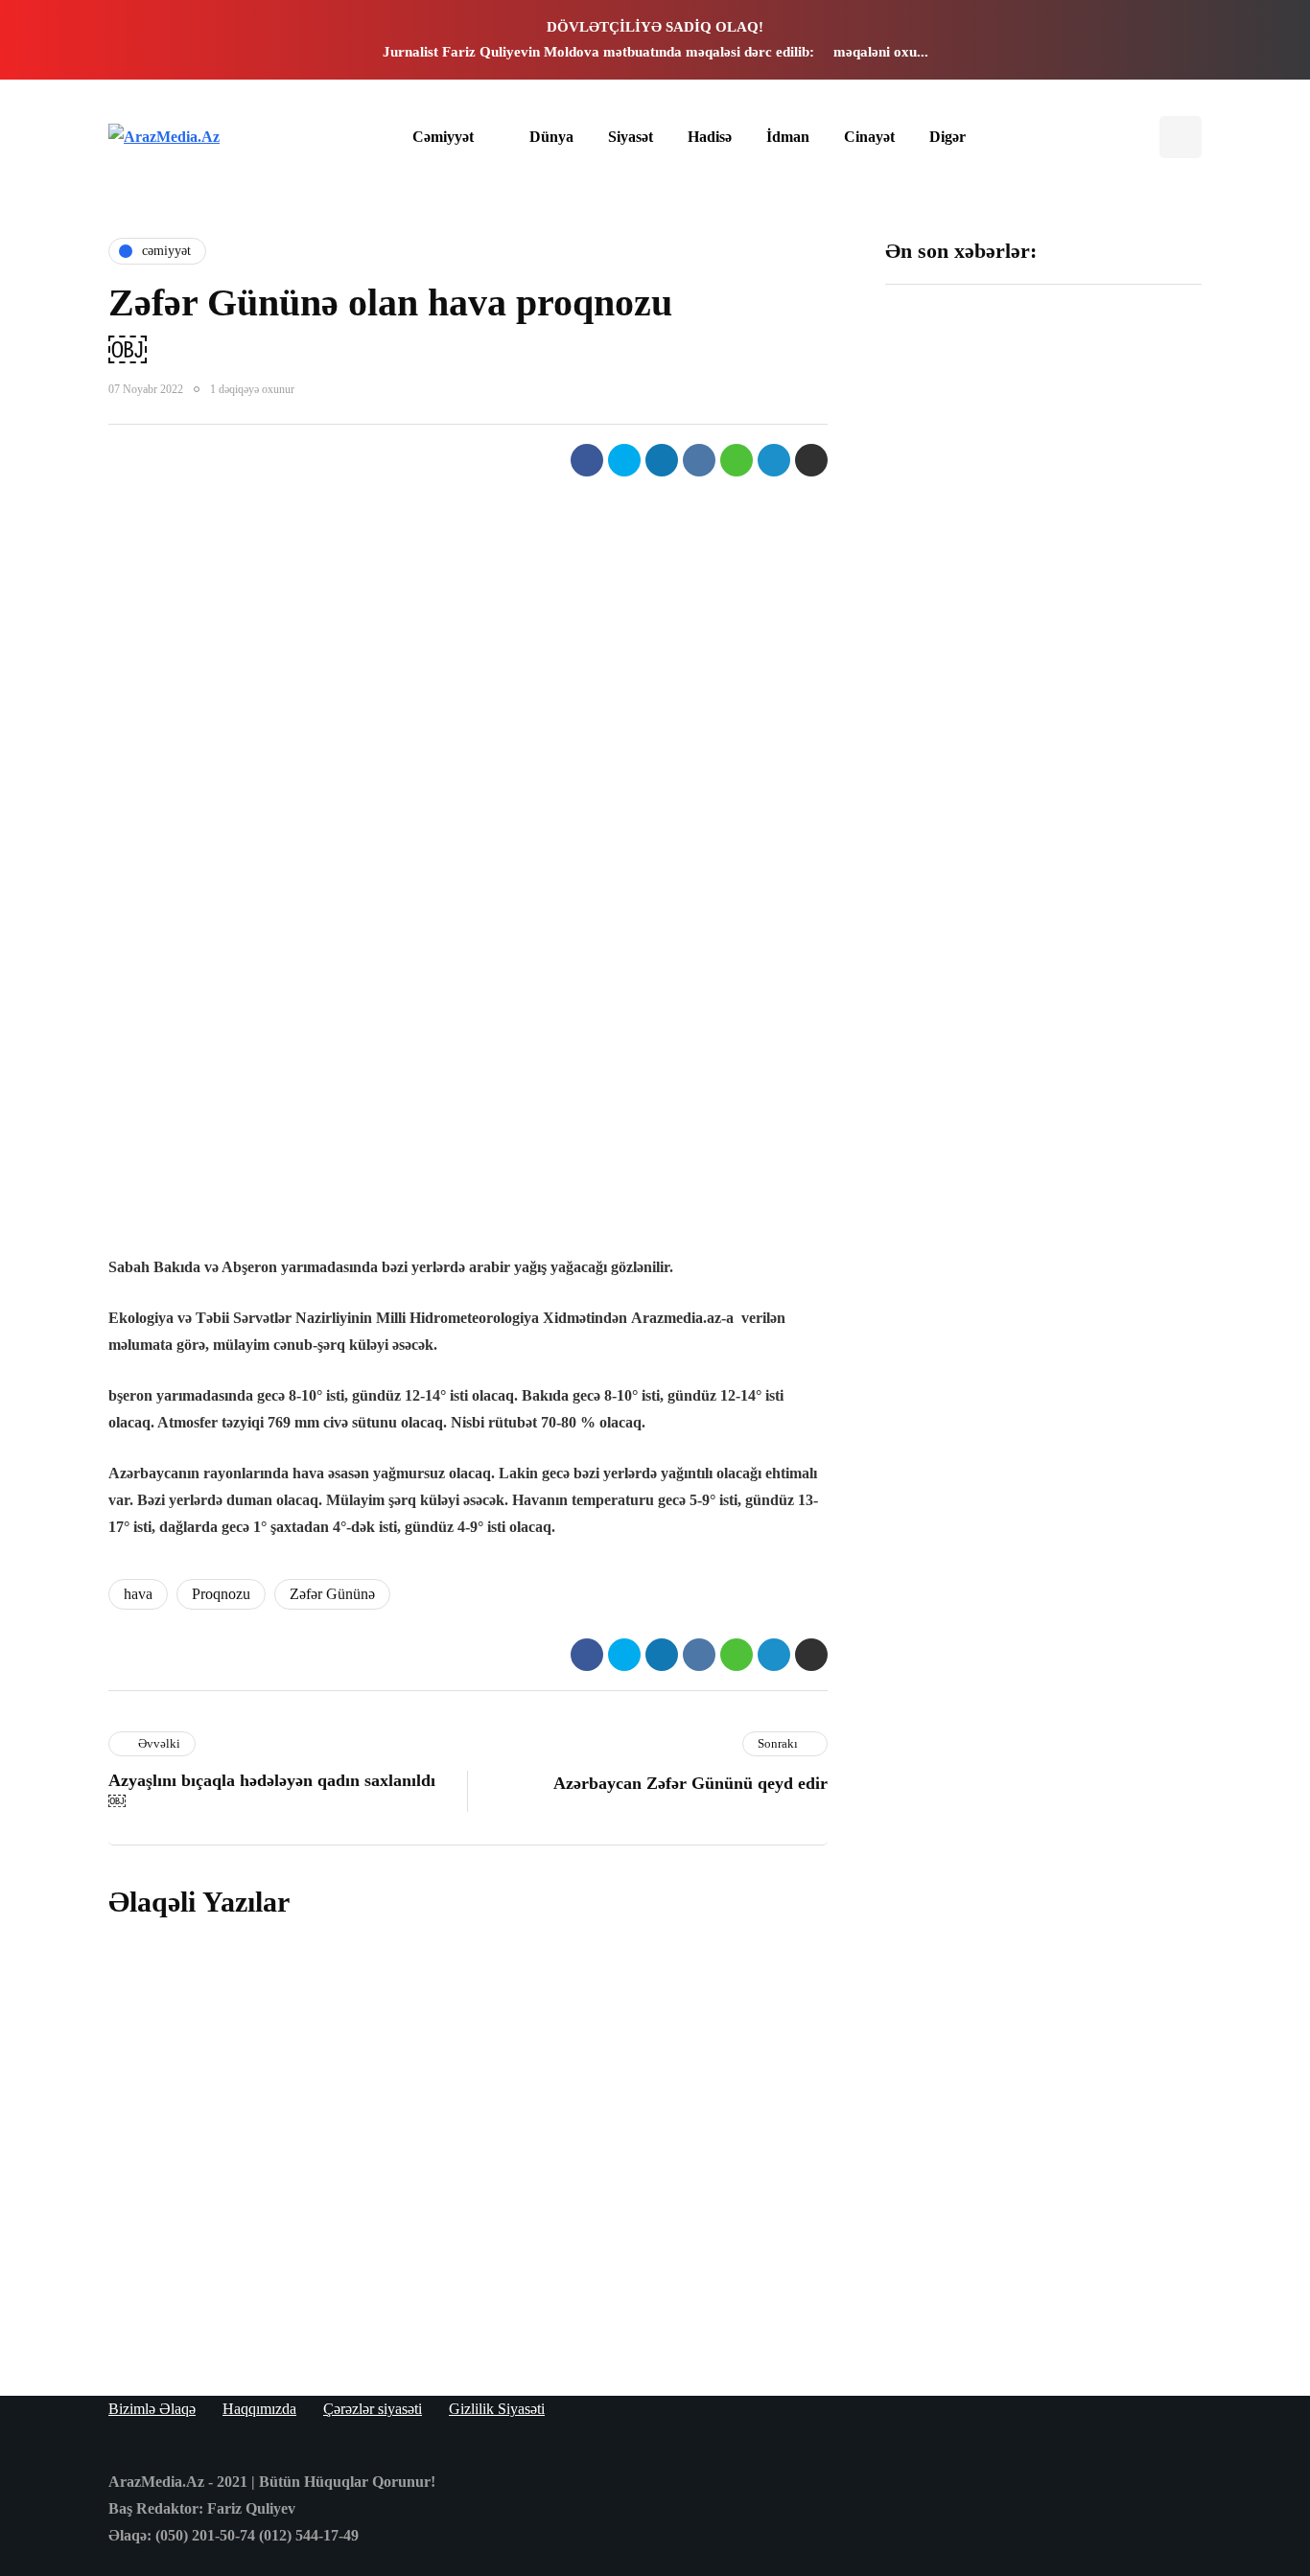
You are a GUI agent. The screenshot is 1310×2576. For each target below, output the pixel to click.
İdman (788, 137)
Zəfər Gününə (332, 1594)
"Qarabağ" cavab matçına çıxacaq (951, 1128)
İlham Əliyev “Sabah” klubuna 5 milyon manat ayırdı (1124, 438)
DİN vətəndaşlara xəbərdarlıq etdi (1115, 661)
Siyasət (631, 137)
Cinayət (869, 137)
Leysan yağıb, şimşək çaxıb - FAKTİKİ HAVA (957, 671)
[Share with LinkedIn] (662, 460)
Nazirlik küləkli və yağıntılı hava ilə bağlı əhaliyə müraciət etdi (1123, 1138)
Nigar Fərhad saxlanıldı (1108, 895)
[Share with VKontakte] (699, 460)
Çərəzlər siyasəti (373, 2409)
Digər (947, 137)
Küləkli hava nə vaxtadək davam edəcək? (508, 2290)
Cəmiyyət (443, 137)
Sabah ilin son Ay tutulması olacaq (949, 429)
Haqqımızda (259, 2409)
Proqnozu (221, 1594)
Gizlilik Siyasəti (497, 2409)
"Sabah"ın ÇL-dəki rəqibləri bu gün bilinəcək (955, 905)
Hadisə (710, 137)
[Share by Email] (811, 460)
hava (138, 1594)
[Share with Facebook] (587, 460)
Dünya (551, 137)
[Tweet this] (624, 460)
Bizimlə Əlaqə (152, 2409)
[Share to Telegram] (774, 460)
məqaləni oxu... (881, 52)
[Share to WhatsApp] (737, 460)
